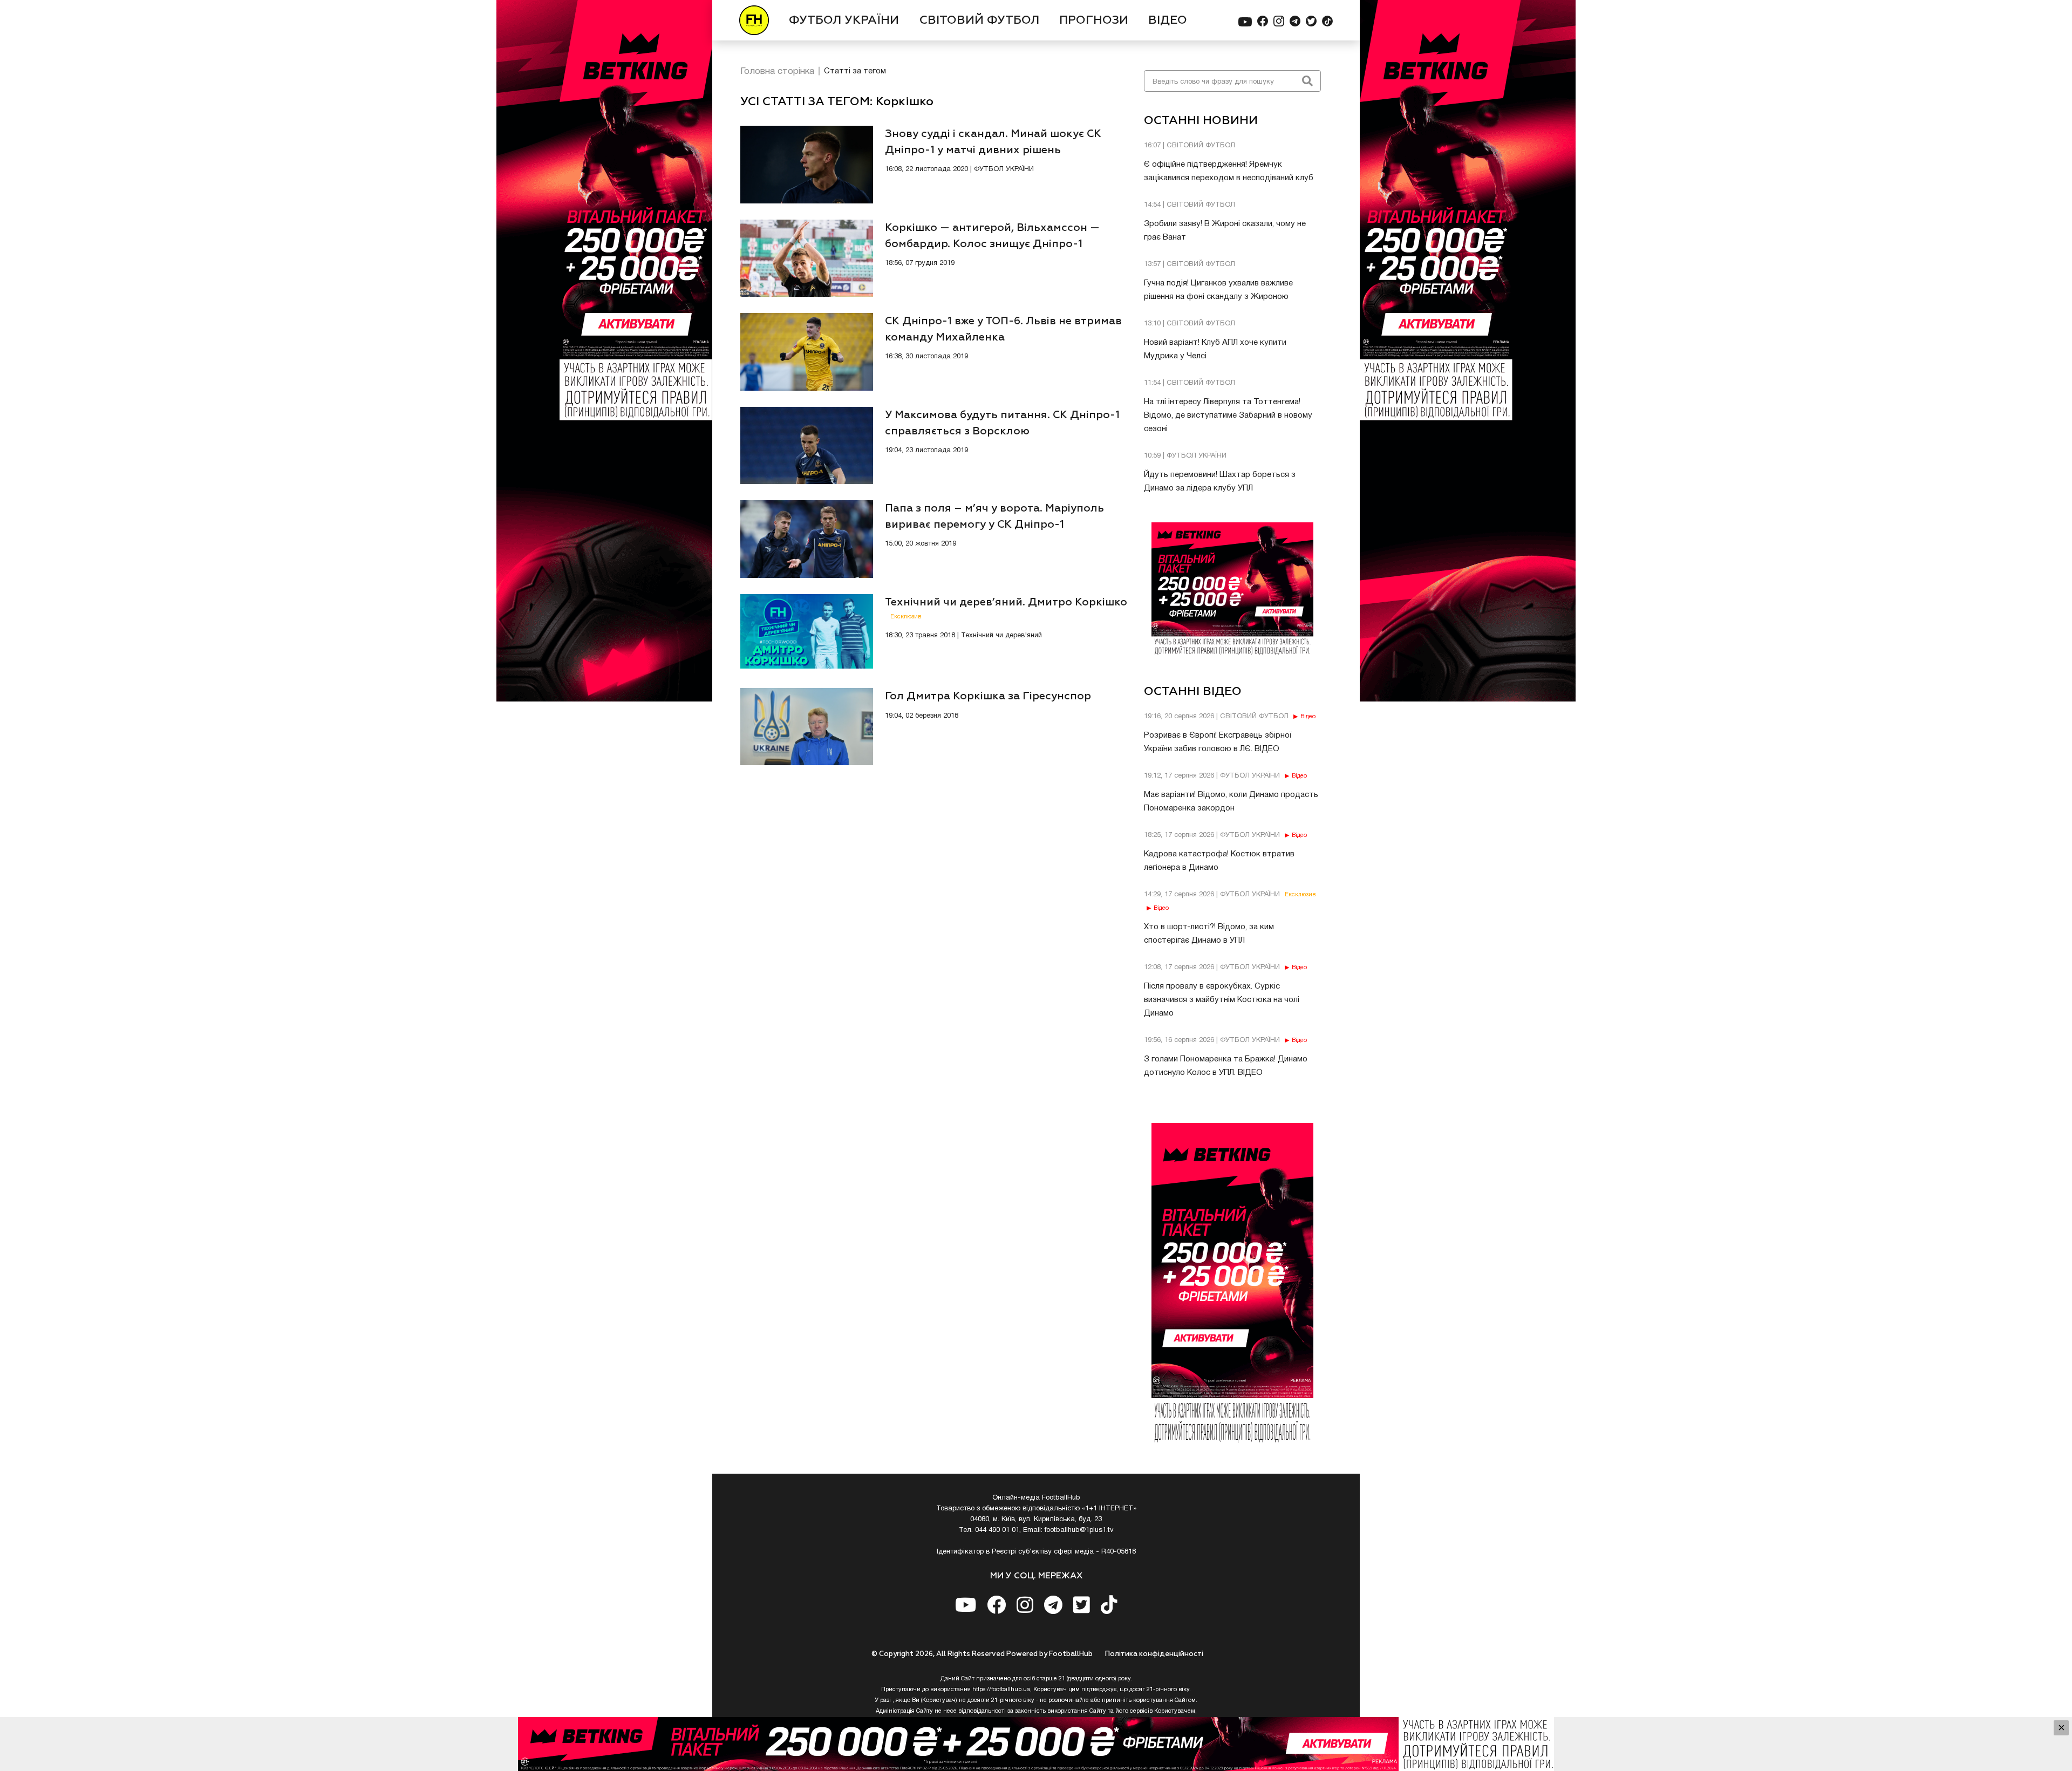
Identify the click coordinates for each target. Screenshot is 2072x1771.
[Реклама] (1036, 1744)
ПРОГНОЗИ (1094, 21)
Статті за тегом (855, 71)
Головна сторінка (777, 71)
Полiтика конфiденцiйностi (1154, 1654)
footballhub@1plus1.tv (1079, 1530)
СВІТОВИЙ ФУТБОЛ (979, 21)
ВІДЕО (1168, 21)
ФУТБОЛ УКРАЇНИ (844, 21)
